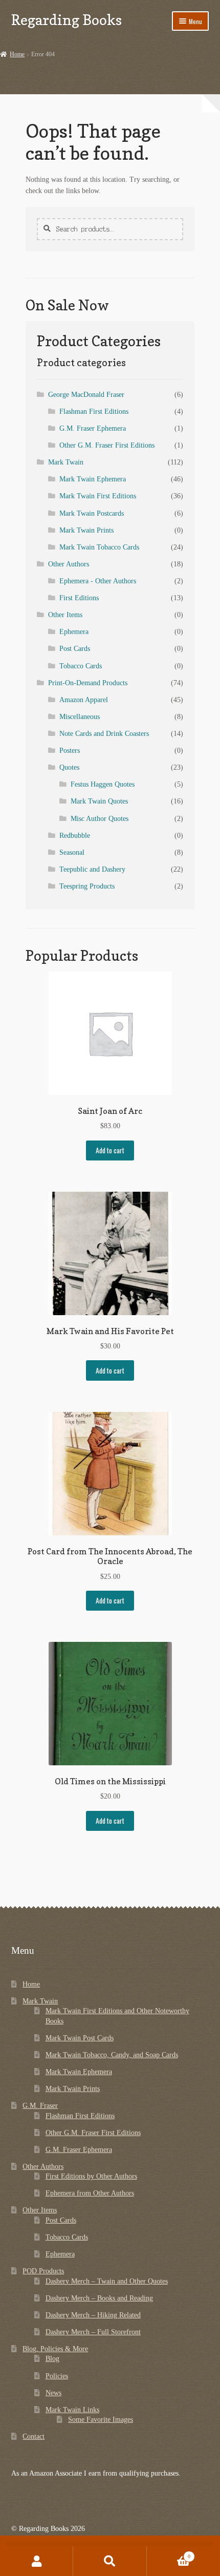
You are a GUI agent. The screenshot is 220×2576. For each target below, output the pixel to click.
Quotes (69, 767)
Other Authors (69, 564)
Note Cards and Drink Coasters (104, 734)
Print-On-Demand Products (88, 683)
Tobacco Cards (81, 666)
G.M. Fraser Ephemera (93, 428)
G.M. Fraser (40, 2106)
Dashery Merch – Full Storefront (93, 2332)
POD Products (43, 2271)
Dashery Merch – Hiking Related (93, 2315)
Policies (57, 2376)
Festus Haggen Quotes (103, 784)
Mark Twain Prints (86, 530)
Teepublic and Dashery (92, 869)
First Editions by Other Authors (91, 2176)
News (53, 2393)
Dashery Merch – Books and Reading (99, 2298)
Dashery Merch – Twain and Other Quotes (107, 2281)
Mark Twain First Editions (98, 496)
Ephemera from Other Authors (90, 2193)
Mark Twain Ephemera (93, 479)
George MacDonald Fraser (86, 395)
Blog (52, 2359)
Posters (70, 751)
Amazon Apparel (84, 700)
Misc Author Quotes (100, 819)
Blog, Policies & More (55, 2349)
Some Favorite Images (101, 2420)
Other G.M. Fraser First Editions (107, 445)
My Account (37, 2561)
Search (110, 2561)
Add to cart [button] (110, 1150)
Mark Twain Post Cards (80, 2038)
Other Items (65, 615)
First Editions (79, 598)
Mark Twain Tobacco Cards (99, 547)
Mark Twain (66, 462)
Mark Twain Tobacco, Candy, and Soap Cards (112, 2055)
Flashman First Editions (94, 411)
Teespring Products (87, 886)
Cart (169, 2553)
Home (17, 54)
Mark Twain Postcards (92, 513)
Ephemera (74, 632)
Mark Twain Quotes (99, 801)
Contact (34, 2436)
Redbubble (75, 836)
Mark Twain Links (72, 2410)
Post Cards (75, 649)
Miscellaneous (80, 717)
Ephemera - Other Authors (98, 581)
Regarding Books (67, 20)
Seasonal (72, 852)
